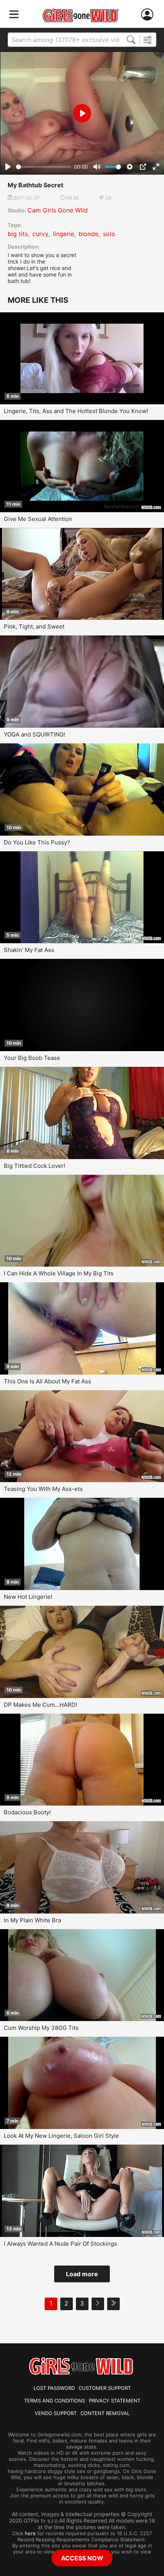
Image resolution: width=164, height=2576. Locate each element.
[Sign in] (149, 15)
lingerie (64, 234)
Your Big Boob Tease (32, 1058)
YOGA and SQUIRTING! (35, 734)
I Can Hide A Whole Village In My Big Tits (59, 1273)
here (30, 2533)
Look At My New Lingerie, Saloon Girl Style (61, 2136)
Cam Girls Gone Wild (58, 210)
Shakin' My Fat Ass (29, 950)
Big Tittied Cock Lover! (35, 1166)
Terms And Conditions (55, 2401)
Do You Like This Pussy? (37, 842)
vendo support (56, 2413)
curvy (40, 234)
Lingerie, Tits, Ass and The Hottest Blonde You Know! (76, 411)
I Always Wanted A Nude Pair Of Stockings (60, 2244)
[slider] (44, 167)
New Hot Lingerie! (28, 1597)
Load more (82, 2274)
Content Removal (105, 2413)
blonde (88, 234)
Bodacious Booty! (27, 1812)
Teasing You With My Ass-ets (43, 1489)
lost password (54, 2388)
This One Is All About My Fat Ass (47, 1381)
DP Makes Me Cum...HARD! (40, 1705)
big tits (18, 234)
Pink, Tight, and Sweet (34, 626)
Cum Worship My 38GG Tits (41, 2028)
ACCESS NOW (82, 2558)
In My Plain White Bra (32, 1920)
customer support (105, 2388)
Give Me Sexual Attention (38, 519)
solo (109, 234)
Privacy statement (115, 2401)
